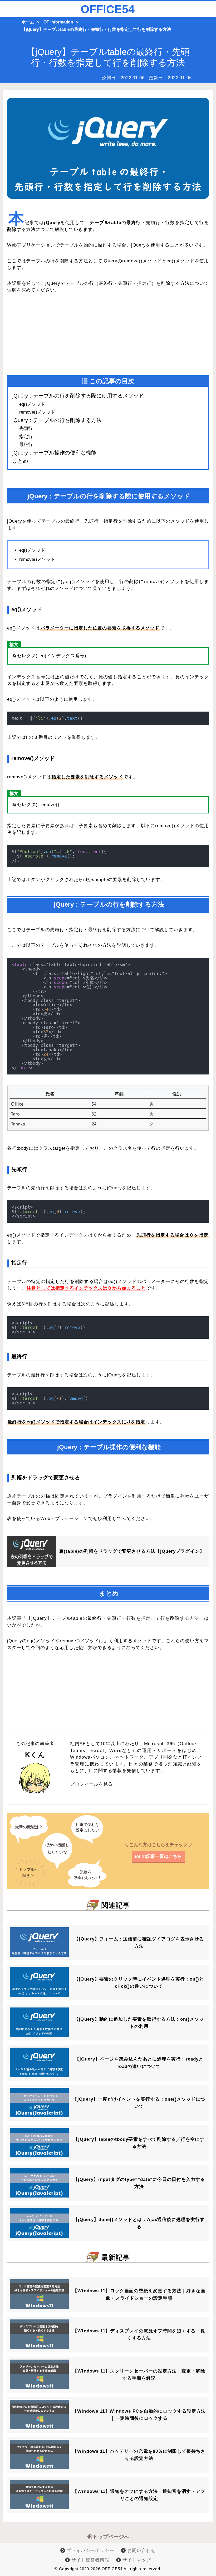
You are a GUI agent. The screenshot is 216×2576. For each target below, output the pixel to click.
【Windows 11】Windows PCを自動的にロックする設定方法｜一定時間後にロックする (139, 2415)
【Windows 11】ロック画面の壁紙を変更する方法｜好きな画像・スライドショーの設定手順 (139, 2294)
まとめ (20, 461)
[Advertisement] (58, 335)
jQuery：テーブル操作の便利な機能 (54, 453)
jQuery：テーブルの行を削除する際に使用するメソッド (78, 396)
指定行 (26, 437)
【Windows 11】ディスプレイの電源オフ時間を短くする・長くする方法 (139, 2334)
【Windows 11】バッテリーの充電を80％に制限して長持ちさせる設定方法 (139, 2455)
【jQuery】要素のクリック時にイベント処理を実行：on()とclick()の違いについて (139, 1983)
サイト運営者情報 (90, 2560)
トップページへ (111, 2537)
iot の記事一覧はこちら (158, 1856)
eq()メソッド (32, 404)
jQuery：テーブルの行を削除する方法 (57, 420)
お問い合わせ (141, 2551)
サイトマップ (136, 2560)
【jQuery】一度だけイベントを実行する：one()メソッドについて (139, 2103)
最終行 (26, 445)
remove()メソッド (37, 412)
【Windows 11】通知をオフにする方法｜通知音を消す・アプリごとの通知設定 (139, 2495)
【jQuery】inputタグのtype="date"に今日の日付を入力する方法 (139, 2183)
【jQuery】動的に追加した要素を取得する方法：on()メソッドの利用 (139, 2023)
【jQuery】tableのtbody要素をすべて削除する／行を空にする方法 (139, 2143)
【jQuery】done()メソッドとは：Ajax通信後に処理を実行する (139, 2223)
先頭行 (26, 428)
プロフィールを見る (92, 1784)
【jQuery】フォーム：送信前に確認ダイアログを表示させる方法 (139, 1943)
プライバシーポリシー (90, 2551)
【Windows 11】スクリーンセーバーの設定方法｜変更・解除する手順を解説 (139, 2375)
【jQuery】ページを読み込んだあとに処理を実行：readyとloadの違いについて (139, 2063)
